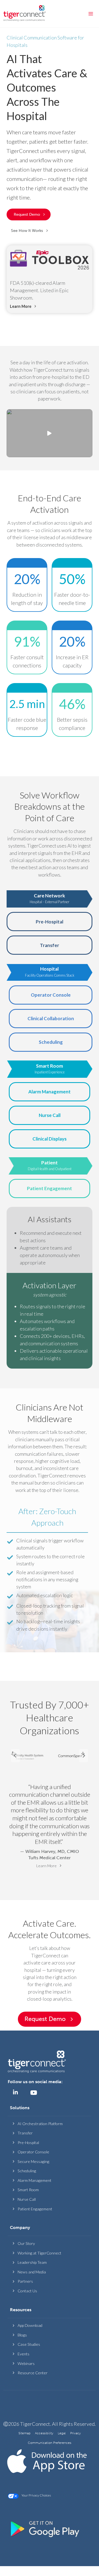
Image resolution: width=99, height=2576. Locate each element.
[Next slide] (84, 1756)
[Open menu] (91, 14)
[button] (30, 231)
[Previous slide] (15, 1756)
